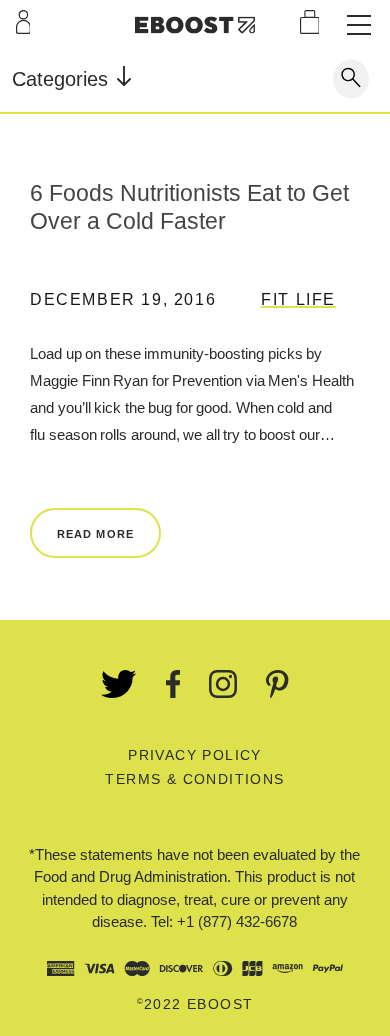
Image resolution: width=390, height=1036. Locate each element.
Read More (95, 534)
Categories (63, 79)
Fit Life (298, 299)
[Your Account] (23, 22)
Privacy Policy (195, 755)
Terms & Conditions (194, 779)
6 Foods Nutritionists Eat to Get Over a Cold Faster (189, 207)
